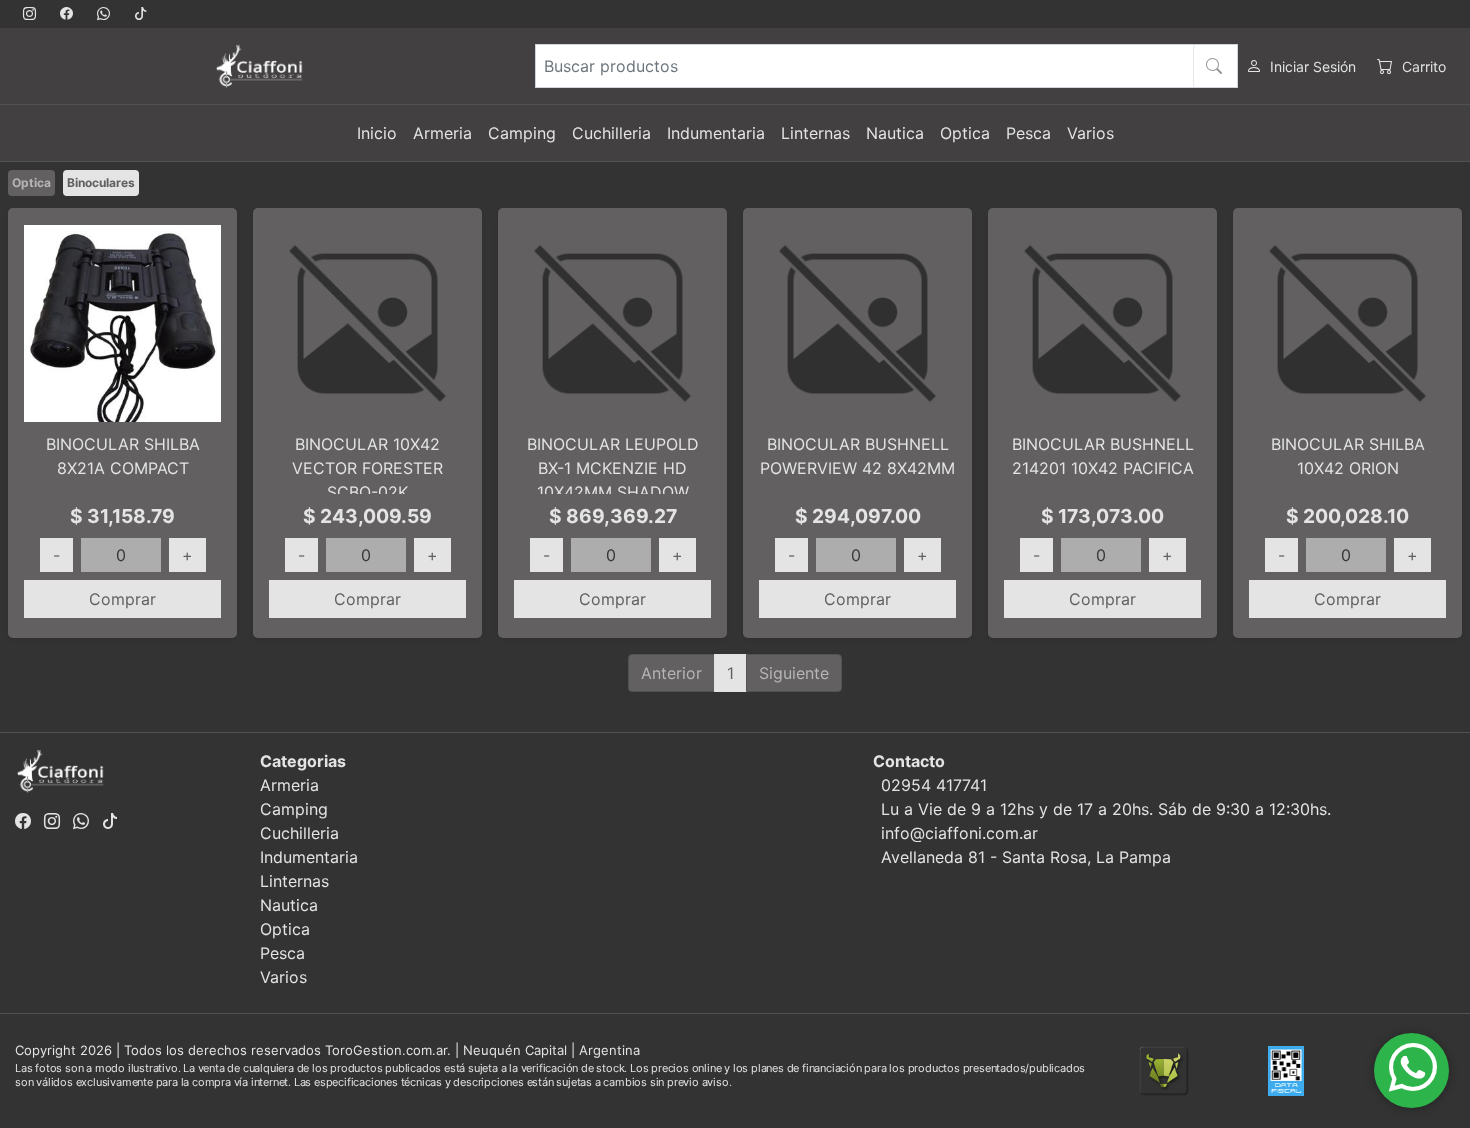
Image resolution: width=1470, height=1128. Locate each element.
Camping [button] (522, 133)
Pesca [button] (1028, 133)
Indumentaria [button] (716, 133)
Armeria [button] (442, 133)
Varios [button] (1090, 133)
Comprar (122, 599)
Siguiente (794, 673)
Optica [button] (965, 133)
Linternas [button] (815, 133)
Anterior (671, 673)
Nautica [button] (895, 133)
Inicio (377, 133)
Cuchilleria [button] (611, 133)
